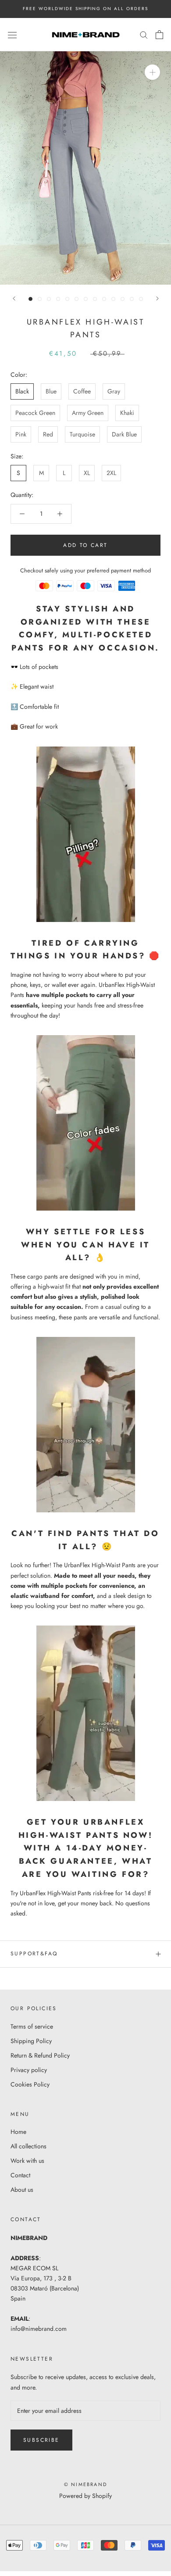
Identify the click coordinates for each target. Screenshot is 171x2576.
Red (48, 434)
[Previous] (14, 298)
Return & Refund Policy (40, 2055)
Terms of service (32, 2026)
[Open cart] (159, 35)
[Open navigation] (12, 35)
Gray (114, 391)
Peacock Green (35, 413)
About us (22, 2190)
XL (87, 473)
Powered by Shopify (85, 2496)
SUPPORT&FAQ (34, 1954)
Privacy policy (29, 2070)
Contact (20, 2175)
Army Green (88, 413)
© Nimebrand (85, 2484)
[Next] (157, 298)
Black (22, 391)
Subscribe (41, 2440)
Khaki (127, 413)
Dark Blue (124, 434)
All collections (28, 2146)
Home (18, 2132)
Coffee (82, 391)
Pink (21, 434)
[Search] (144, 34)
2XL (111, 473)
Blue (51, 391)
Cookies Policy (30, 2084)
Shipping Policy (31, 2041)
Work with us (27, 2161)
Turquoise (82, 434)
